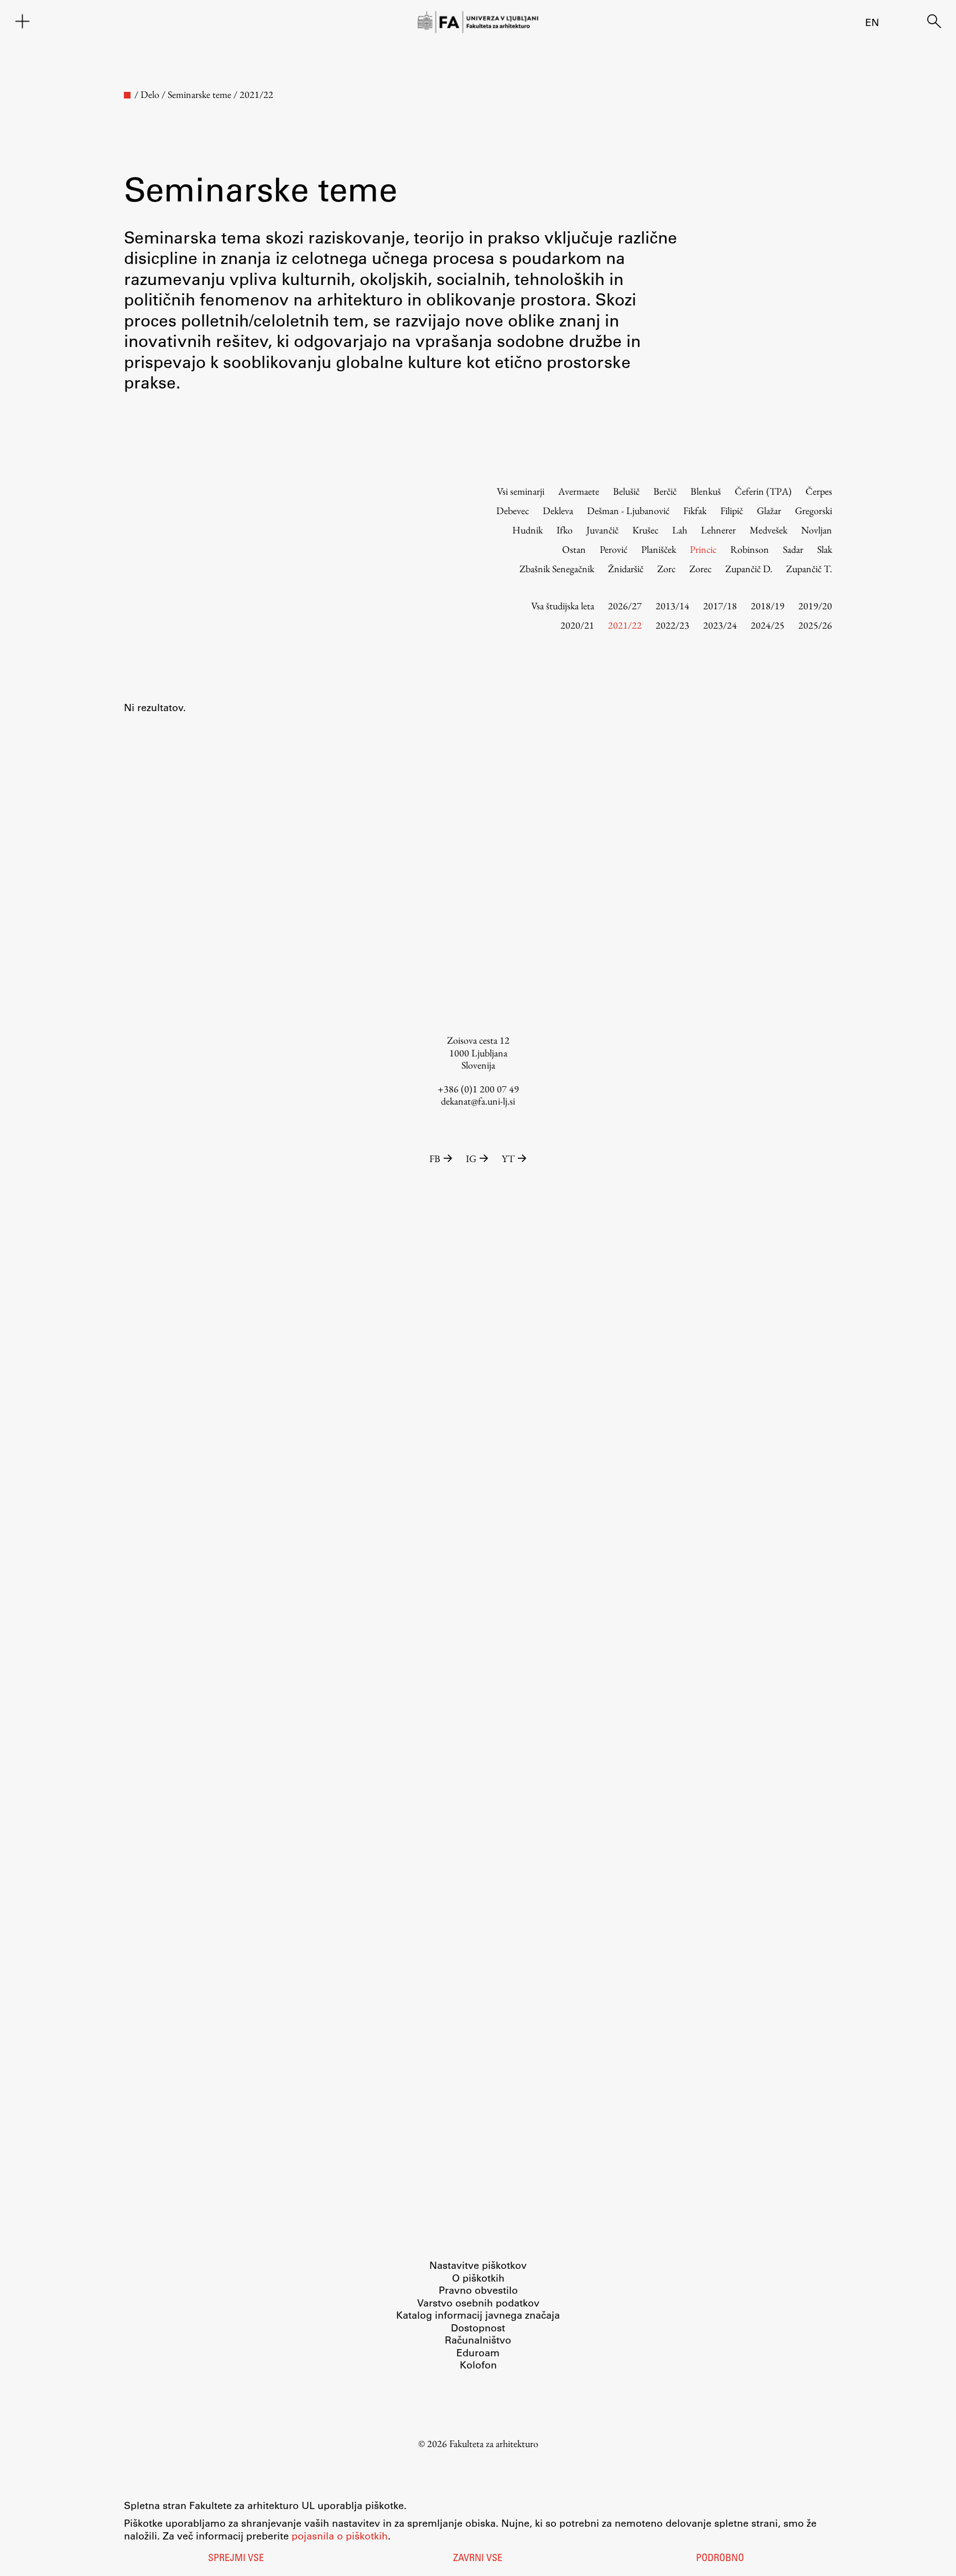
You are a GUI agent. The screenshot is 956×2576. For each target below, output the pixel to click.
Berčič (665, 491)
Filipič (732, 510)
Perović (614, 549)
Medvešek (768, 530)
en (872, 22)
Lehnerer (718, 530)
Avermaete (579, 491)
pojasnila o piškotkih (340, 2536)
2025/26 (815, 625)
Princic (703, 549)
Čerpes (819, 491)
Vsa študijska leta (563, 606)
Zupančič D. (749, 569)
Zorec (700, 569)
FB (435, 1159)
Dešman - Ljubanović (628, 510)
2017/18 (720, 606)
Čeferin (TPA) (763, 491)
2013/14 (672, 606)
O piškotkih (478, 2278)
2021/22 (625, 625)
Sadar (793, 549)
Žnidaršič (626, 569)
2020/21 (577, 625)
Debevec (513, 510)
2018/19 (768, 606)
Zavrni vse (478, 2559)
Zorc (666, 569)
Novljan (817, 530)
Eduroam (478, 2352)
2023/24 (720, 625)
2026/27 (625, 606)
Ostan (574, 549)
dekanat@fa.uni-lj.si (478, 1101)
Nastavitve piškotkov (478, 2265)
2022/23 (672, 625)
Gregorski (814, 510)
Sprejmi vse (236, 2559)
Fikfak (695, 510)
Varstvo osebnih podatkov (478, 2303)
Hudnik (528, 530)
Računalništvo (478, 2340)
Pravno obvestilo (478, 2290)
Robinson (750, 549)
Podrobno (720, 2559)
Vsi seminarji (521, 491)
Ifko (565, 530)
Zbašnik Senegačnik (557, 569)
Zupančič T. (809, 569)
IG (471, 1159)
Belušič (626, 491)
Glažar (769, 510)
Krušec (645, 530)
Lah (680, 530)
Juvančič (602, 530)
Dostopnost (478, 2328)
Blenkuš (706, 491)
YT (508, 1159)
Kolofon (478, 2365)
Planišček (659, 549)
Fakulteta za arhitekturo (494, 2443)
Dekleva (558, 510)
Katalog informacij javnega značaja (478, 2315)
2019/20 (815, 606)
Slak (825, 549)
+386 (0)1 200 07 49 (478, 1089)
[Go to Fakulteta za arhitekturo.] (127, 95)
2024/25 (768, 625)
